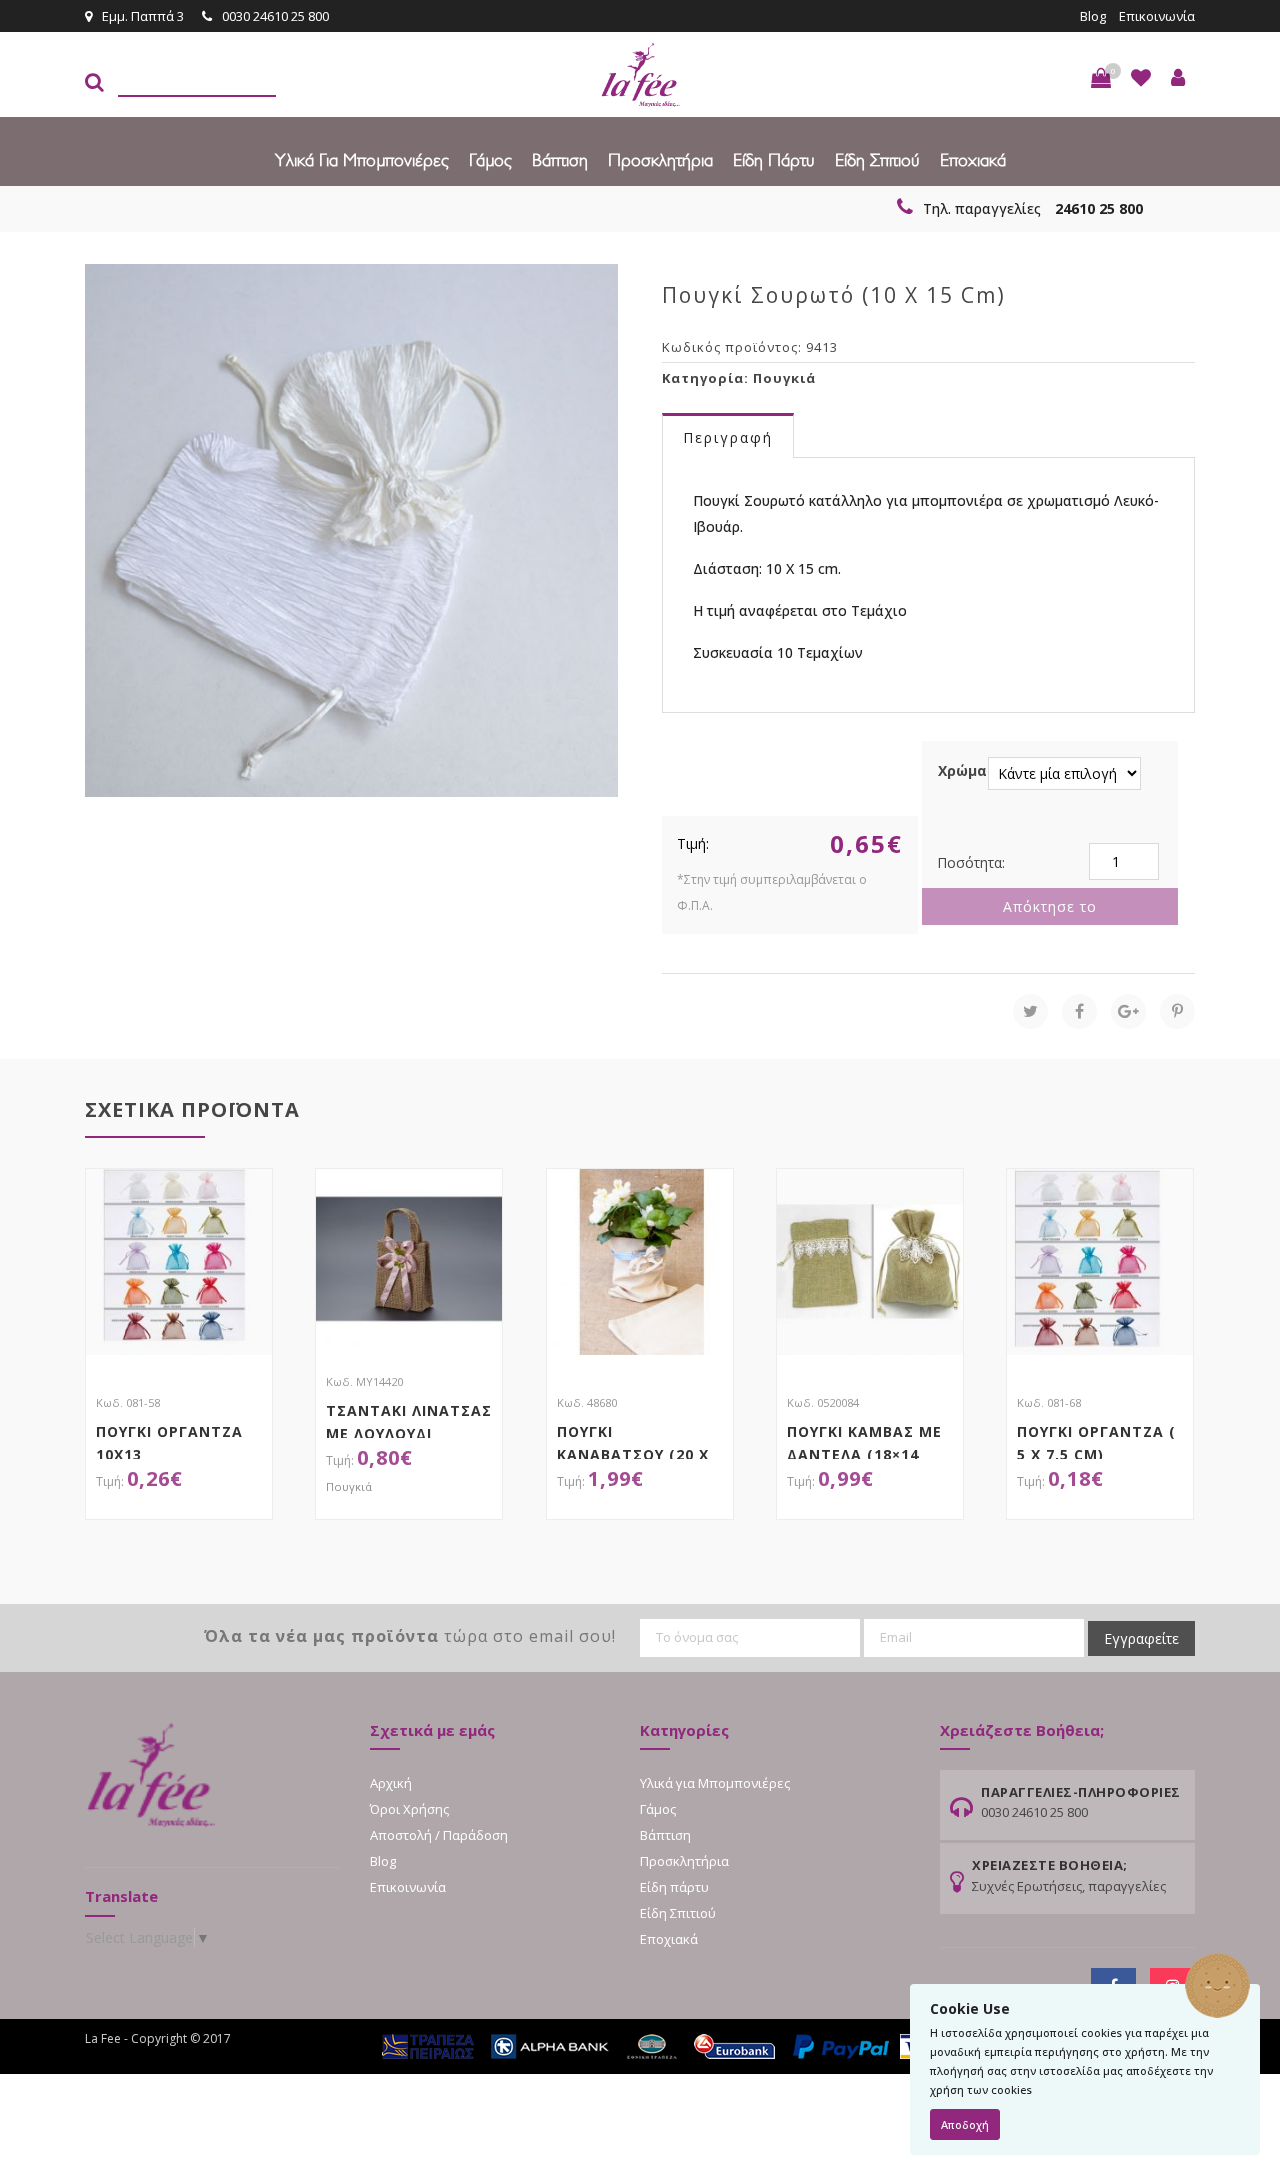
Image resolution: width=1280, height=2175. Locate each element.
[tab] (728, 436)
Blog (1093, 16)
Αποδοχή (965, 2124)
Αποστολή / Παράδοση (439, 1835)
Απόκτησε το (1050, 906)
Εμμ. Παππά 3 (143, 16)
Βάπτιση (560, 159)
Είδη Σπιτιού (877, 159)
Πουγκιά (784, 378)
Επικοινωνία (1157, 16)
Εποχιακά (973, 159)
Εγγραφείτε (1141, 1638)
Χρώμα (962, 770)
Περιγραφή (728, 437)
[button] (1101, 78)
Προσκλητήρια (660, 159)
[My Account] (1178, 78)
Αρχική (391, 1783)
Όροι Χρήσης (409, 1809)
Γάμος (490, 159)
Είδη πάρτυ (774, 159)
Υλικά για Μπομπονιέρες (362, 159)
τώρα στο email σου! (410, 1636)
